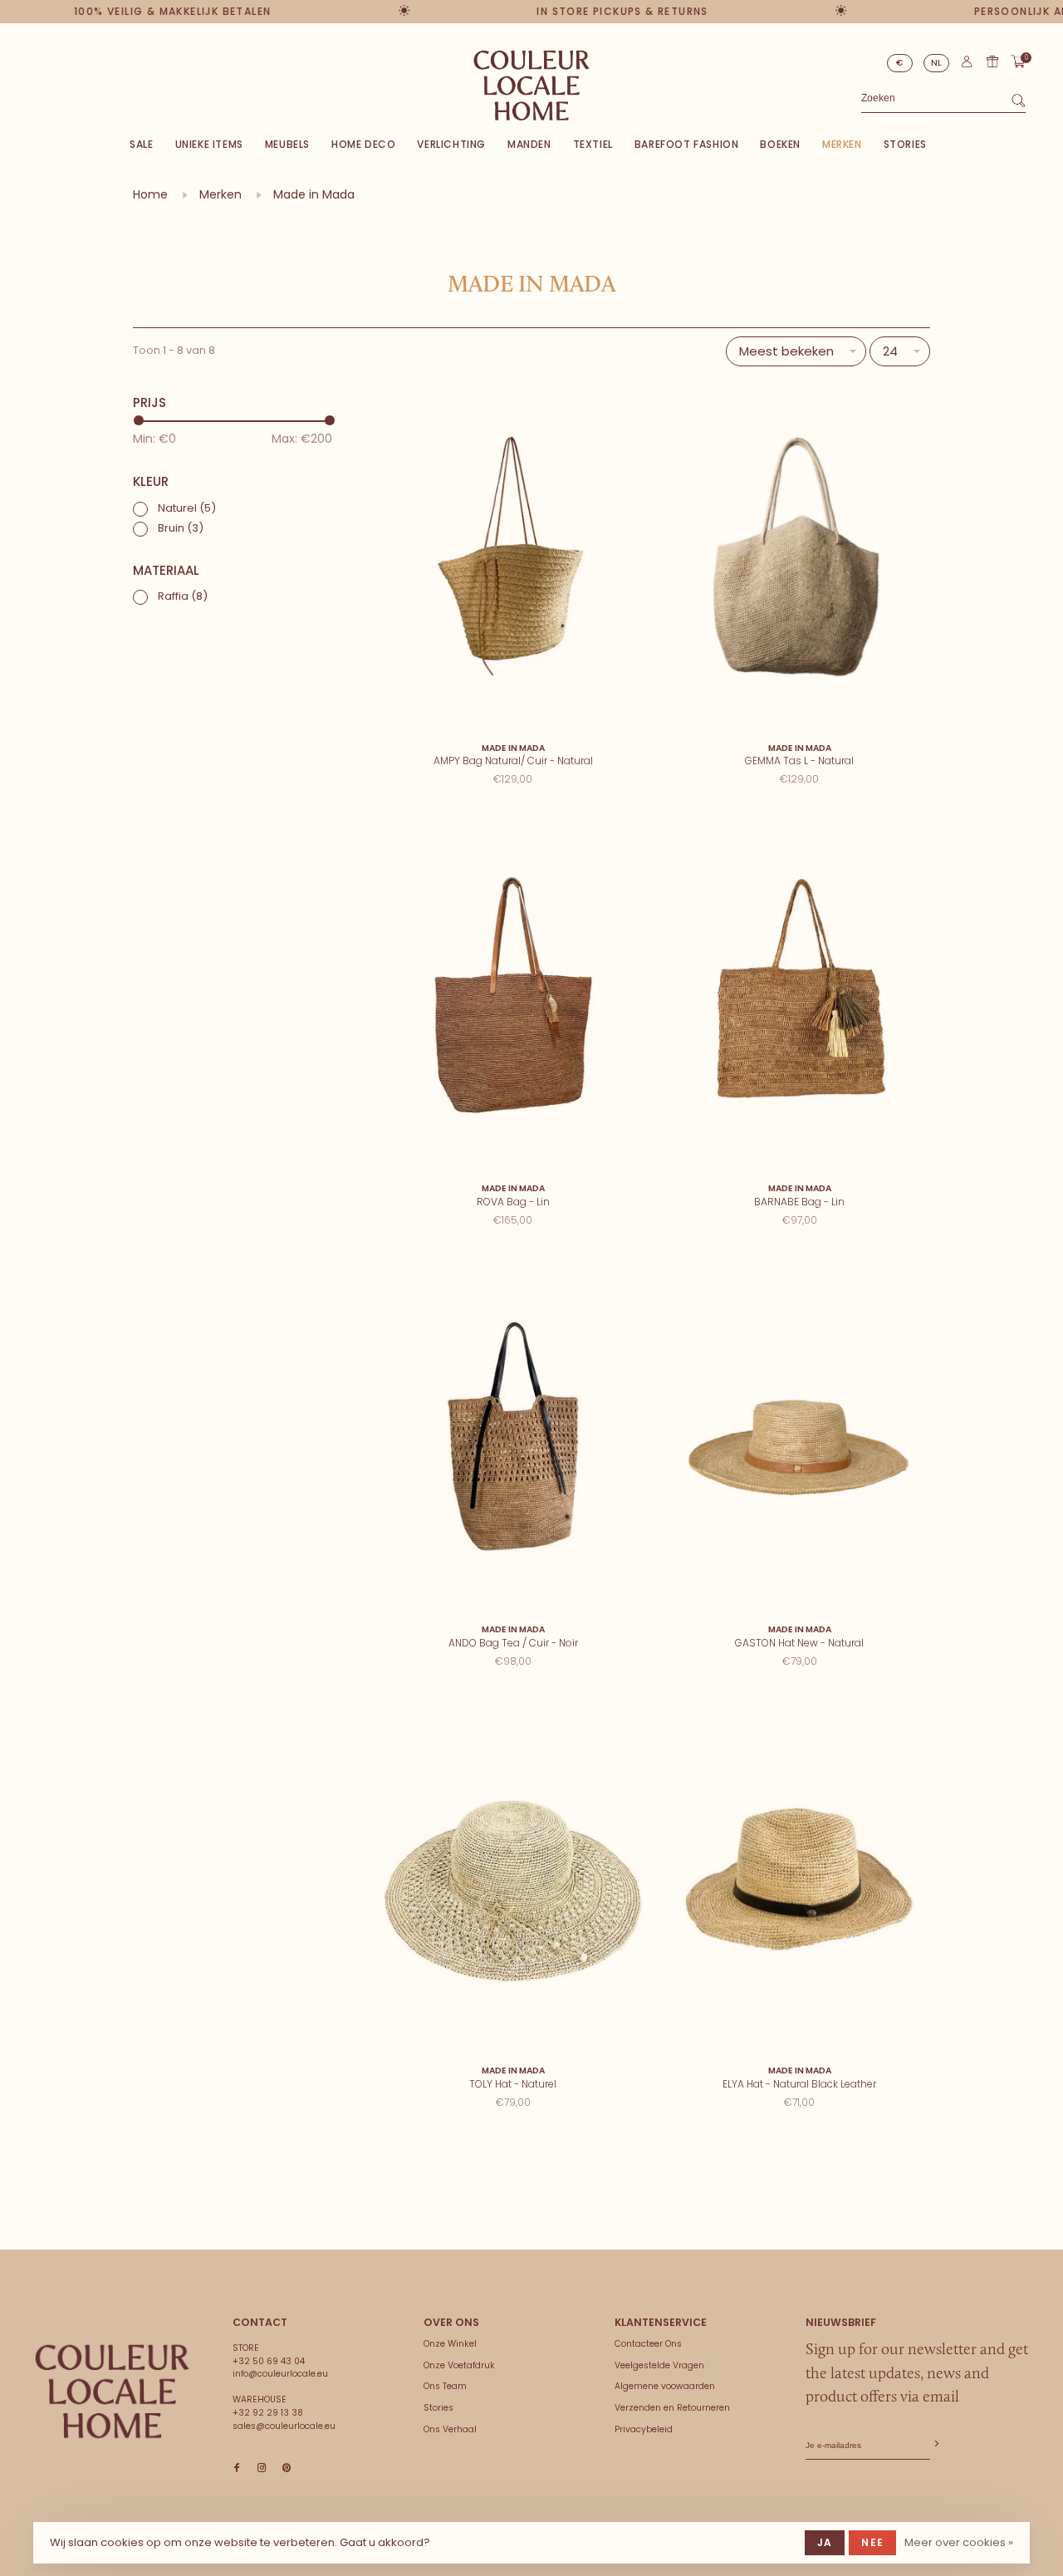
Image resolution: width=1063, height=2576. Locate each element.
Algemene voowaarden (665, 2386)
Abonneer (935, 2444)
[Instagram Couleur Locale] (262, 2468)
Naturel (187, 508)
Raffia (183, 596)
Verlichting (451, 144)
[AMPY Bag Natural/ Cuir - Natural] (513, 557)
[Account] (967, 65)
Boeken (780, 144)
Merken (842, 144)
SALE (141, 144)
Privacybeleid (644, 2429)
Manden (529, 144)
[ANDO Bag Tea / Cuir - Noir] (513, 1439)
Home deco (363, 144)
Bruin (181, 528)
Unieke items (209, 144)
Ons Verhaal (450, 2429)
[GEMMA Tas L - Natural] (799, 557)
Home (150, 194)
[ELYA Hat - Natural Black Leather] (799, 1880)
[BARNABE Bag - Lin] (799, 998)
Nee (872, 2542)
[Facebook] (237, 2468)
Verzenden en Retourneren (672, 2408)
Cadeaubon (992, 61)
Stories (905, 144)
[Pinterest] (287, 2468)
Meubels (287, 144)
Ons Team (445, 2386)
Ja (825, 2542)
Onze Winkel (450, 2344)
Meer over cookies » (959, 2542)
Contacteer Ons (648, 2344)
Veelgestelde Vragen (659, 2365)
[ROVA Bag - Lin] (513, 998)
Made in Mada (314, 194)
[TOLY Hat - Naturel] (513, 1880)
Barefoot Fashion (687, 144)
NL (937, 63)
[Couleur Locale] (112, 2392)
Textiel (593, 144)
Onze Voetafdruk (459, 2365)
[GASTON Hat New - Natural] (799, 1439)
